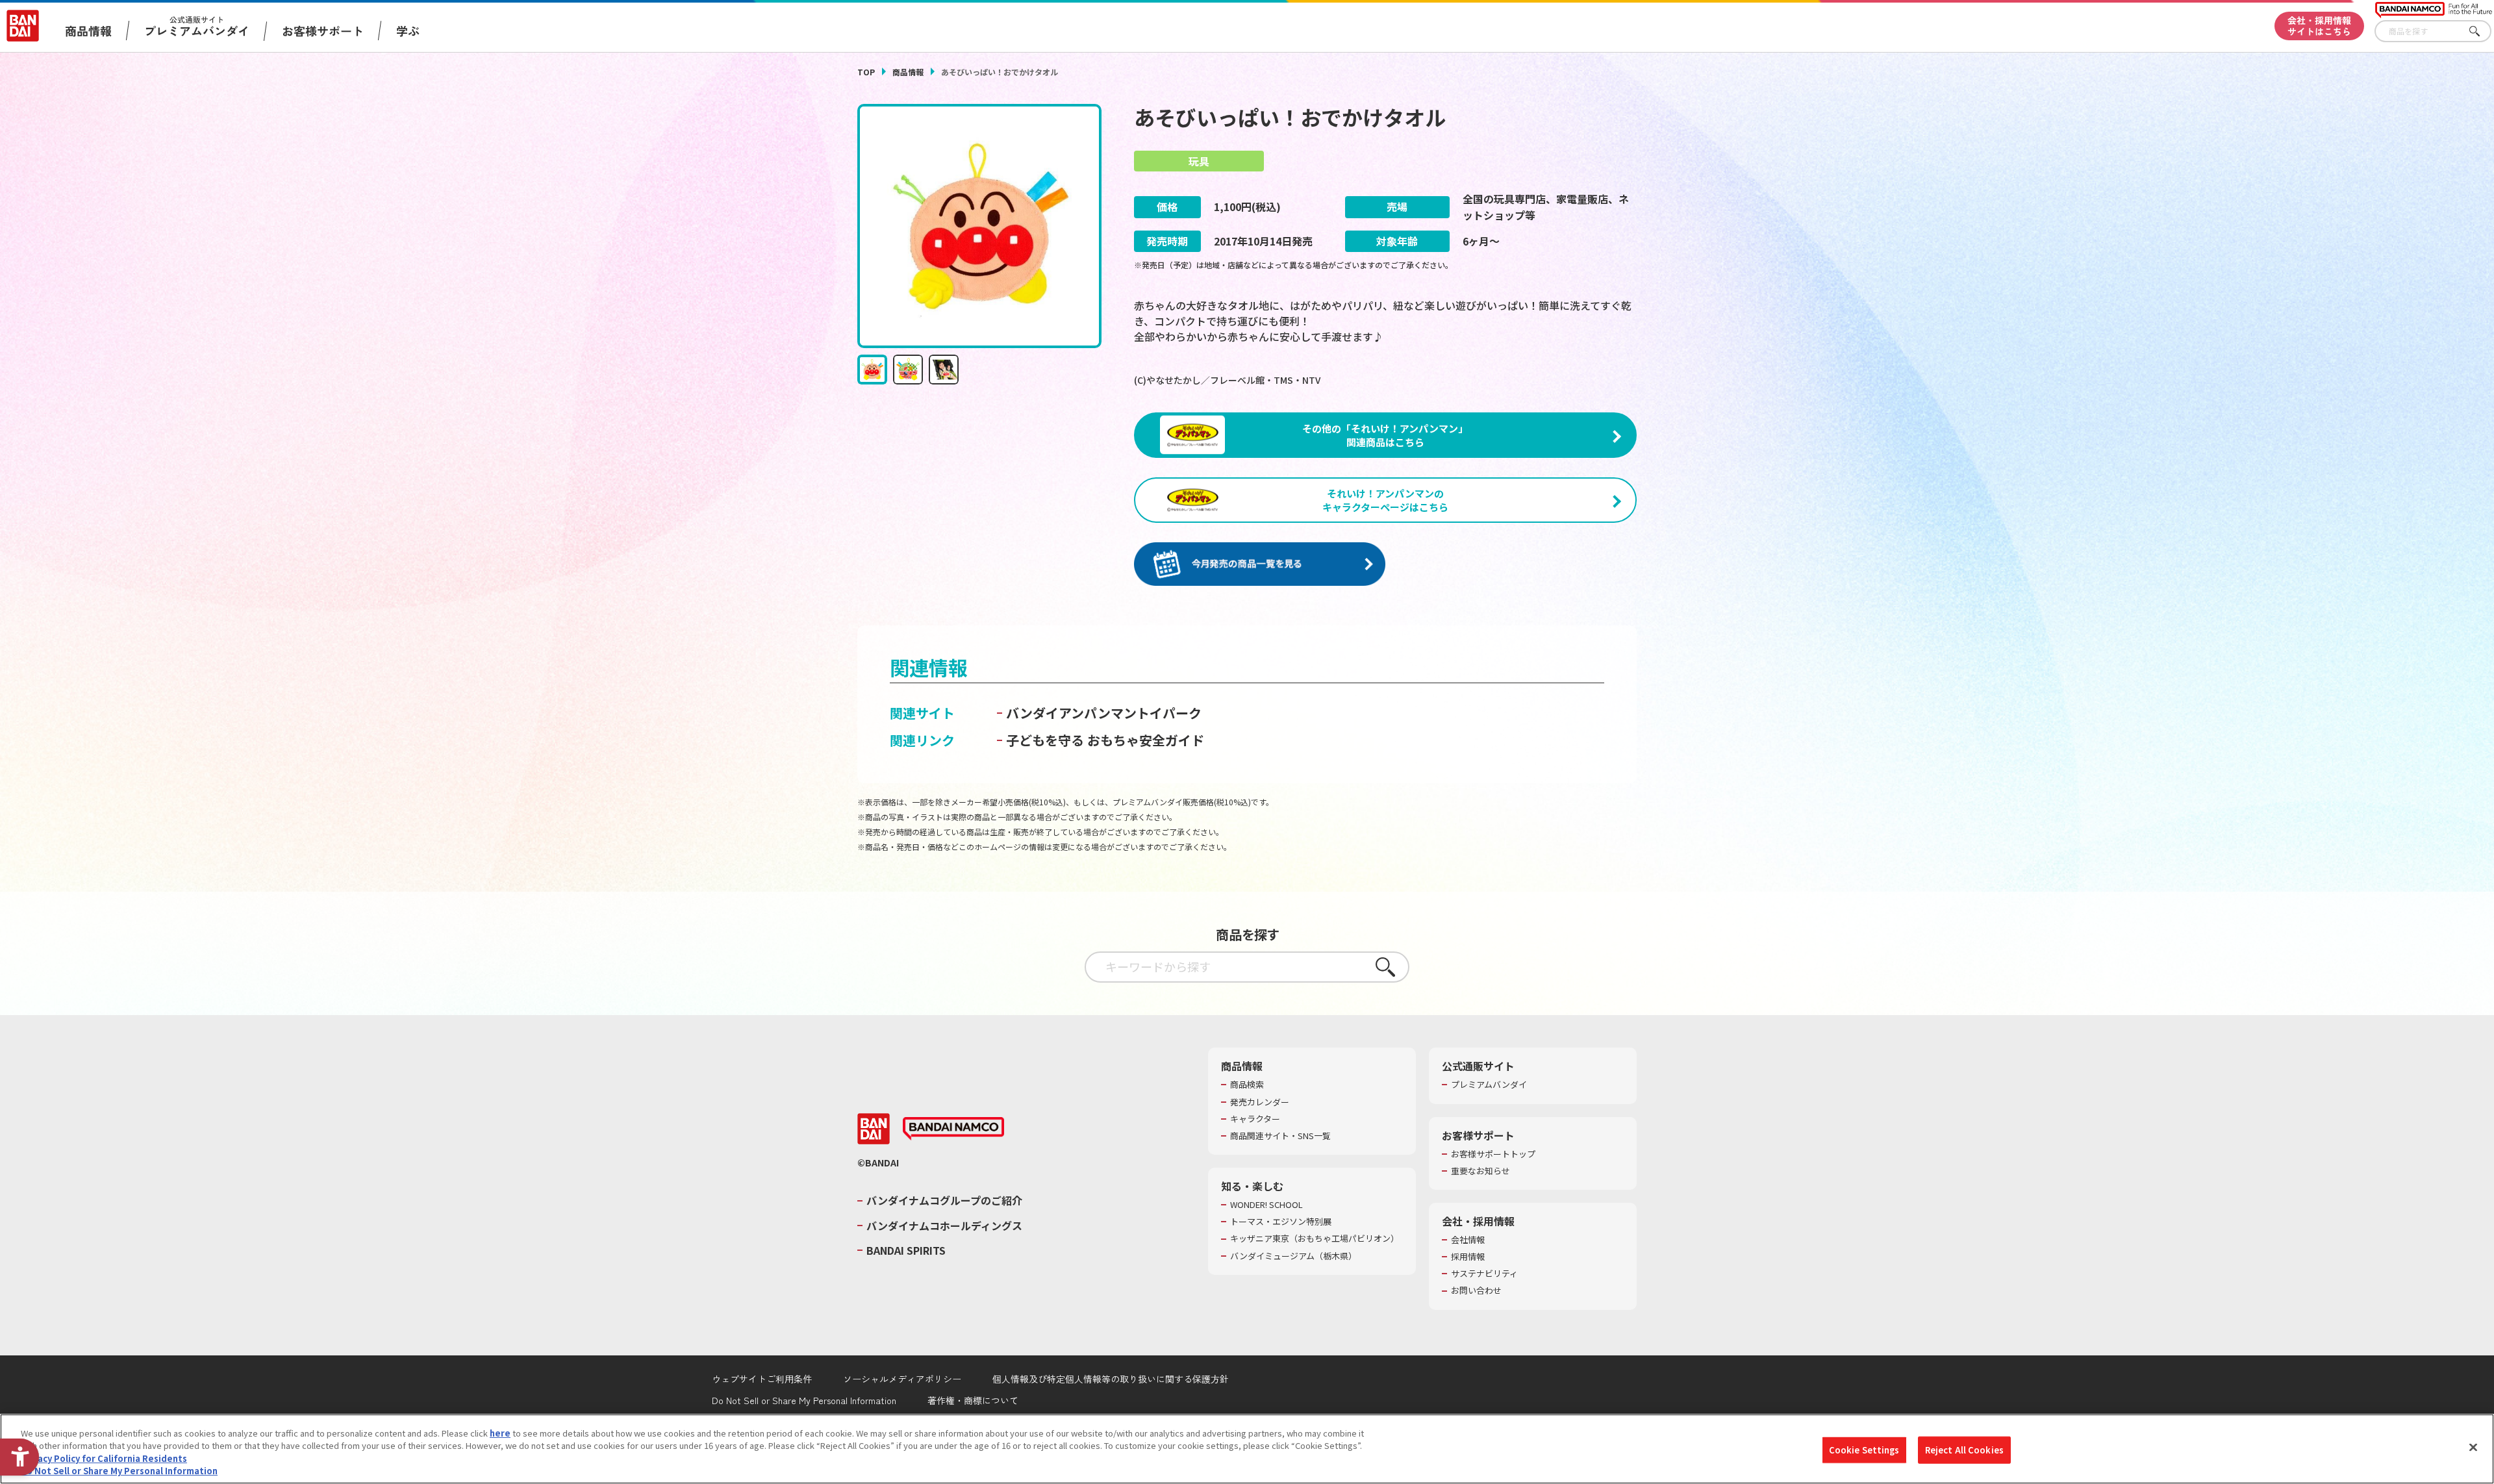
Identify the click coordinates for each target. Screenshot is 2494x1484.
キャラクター (1255, 1119)
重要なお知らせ (1480, 1171)
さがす (2482, 31)
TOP (866, 72)
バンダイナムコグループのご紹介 (944, 1200)
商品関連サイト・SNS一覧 (1280, 1136)
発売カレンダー (1260, 1102)
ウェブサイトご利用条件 (762, 1379)
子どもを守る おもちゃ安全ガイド (1105, 740)
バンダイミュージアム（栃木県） (1293, 1256)
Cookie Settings (1864, 1450)
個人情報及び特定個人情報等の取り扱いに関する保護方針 (1111, 1379)
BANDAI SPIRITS (906, 1250)
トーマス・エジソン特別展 (1281, 1222)
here (500, 1433)
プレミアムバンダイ (1489, 1085)
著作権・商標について (973, 1400)
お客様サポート (323, 31)
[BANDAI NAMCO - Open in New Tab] (953, 1129)
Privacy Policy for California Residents (104, 1458)
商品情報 (908, 72)
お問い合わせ (1476, 1290)
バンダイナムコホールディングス (944, 1226)
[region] (1247, 1449)
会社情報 (1468, 1240)
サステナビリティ (1484, 1274)
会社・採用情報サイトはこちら (2319, 26)
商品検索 (1247, 1085)
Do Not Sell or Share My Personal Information (804, 1400)
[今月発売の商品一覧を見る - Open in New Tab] (1260, 565)
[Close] (2473, 1447)
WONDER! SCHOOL (1266, 1205)
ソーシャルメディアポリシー (902, 1379)
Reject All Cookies (1964, 1450)
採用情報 (1468, 1257)
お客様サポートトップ (1493, 1154)
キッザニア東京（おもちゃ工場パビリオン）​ (1315, 1239)
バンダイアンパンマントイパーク (1104, 713)
